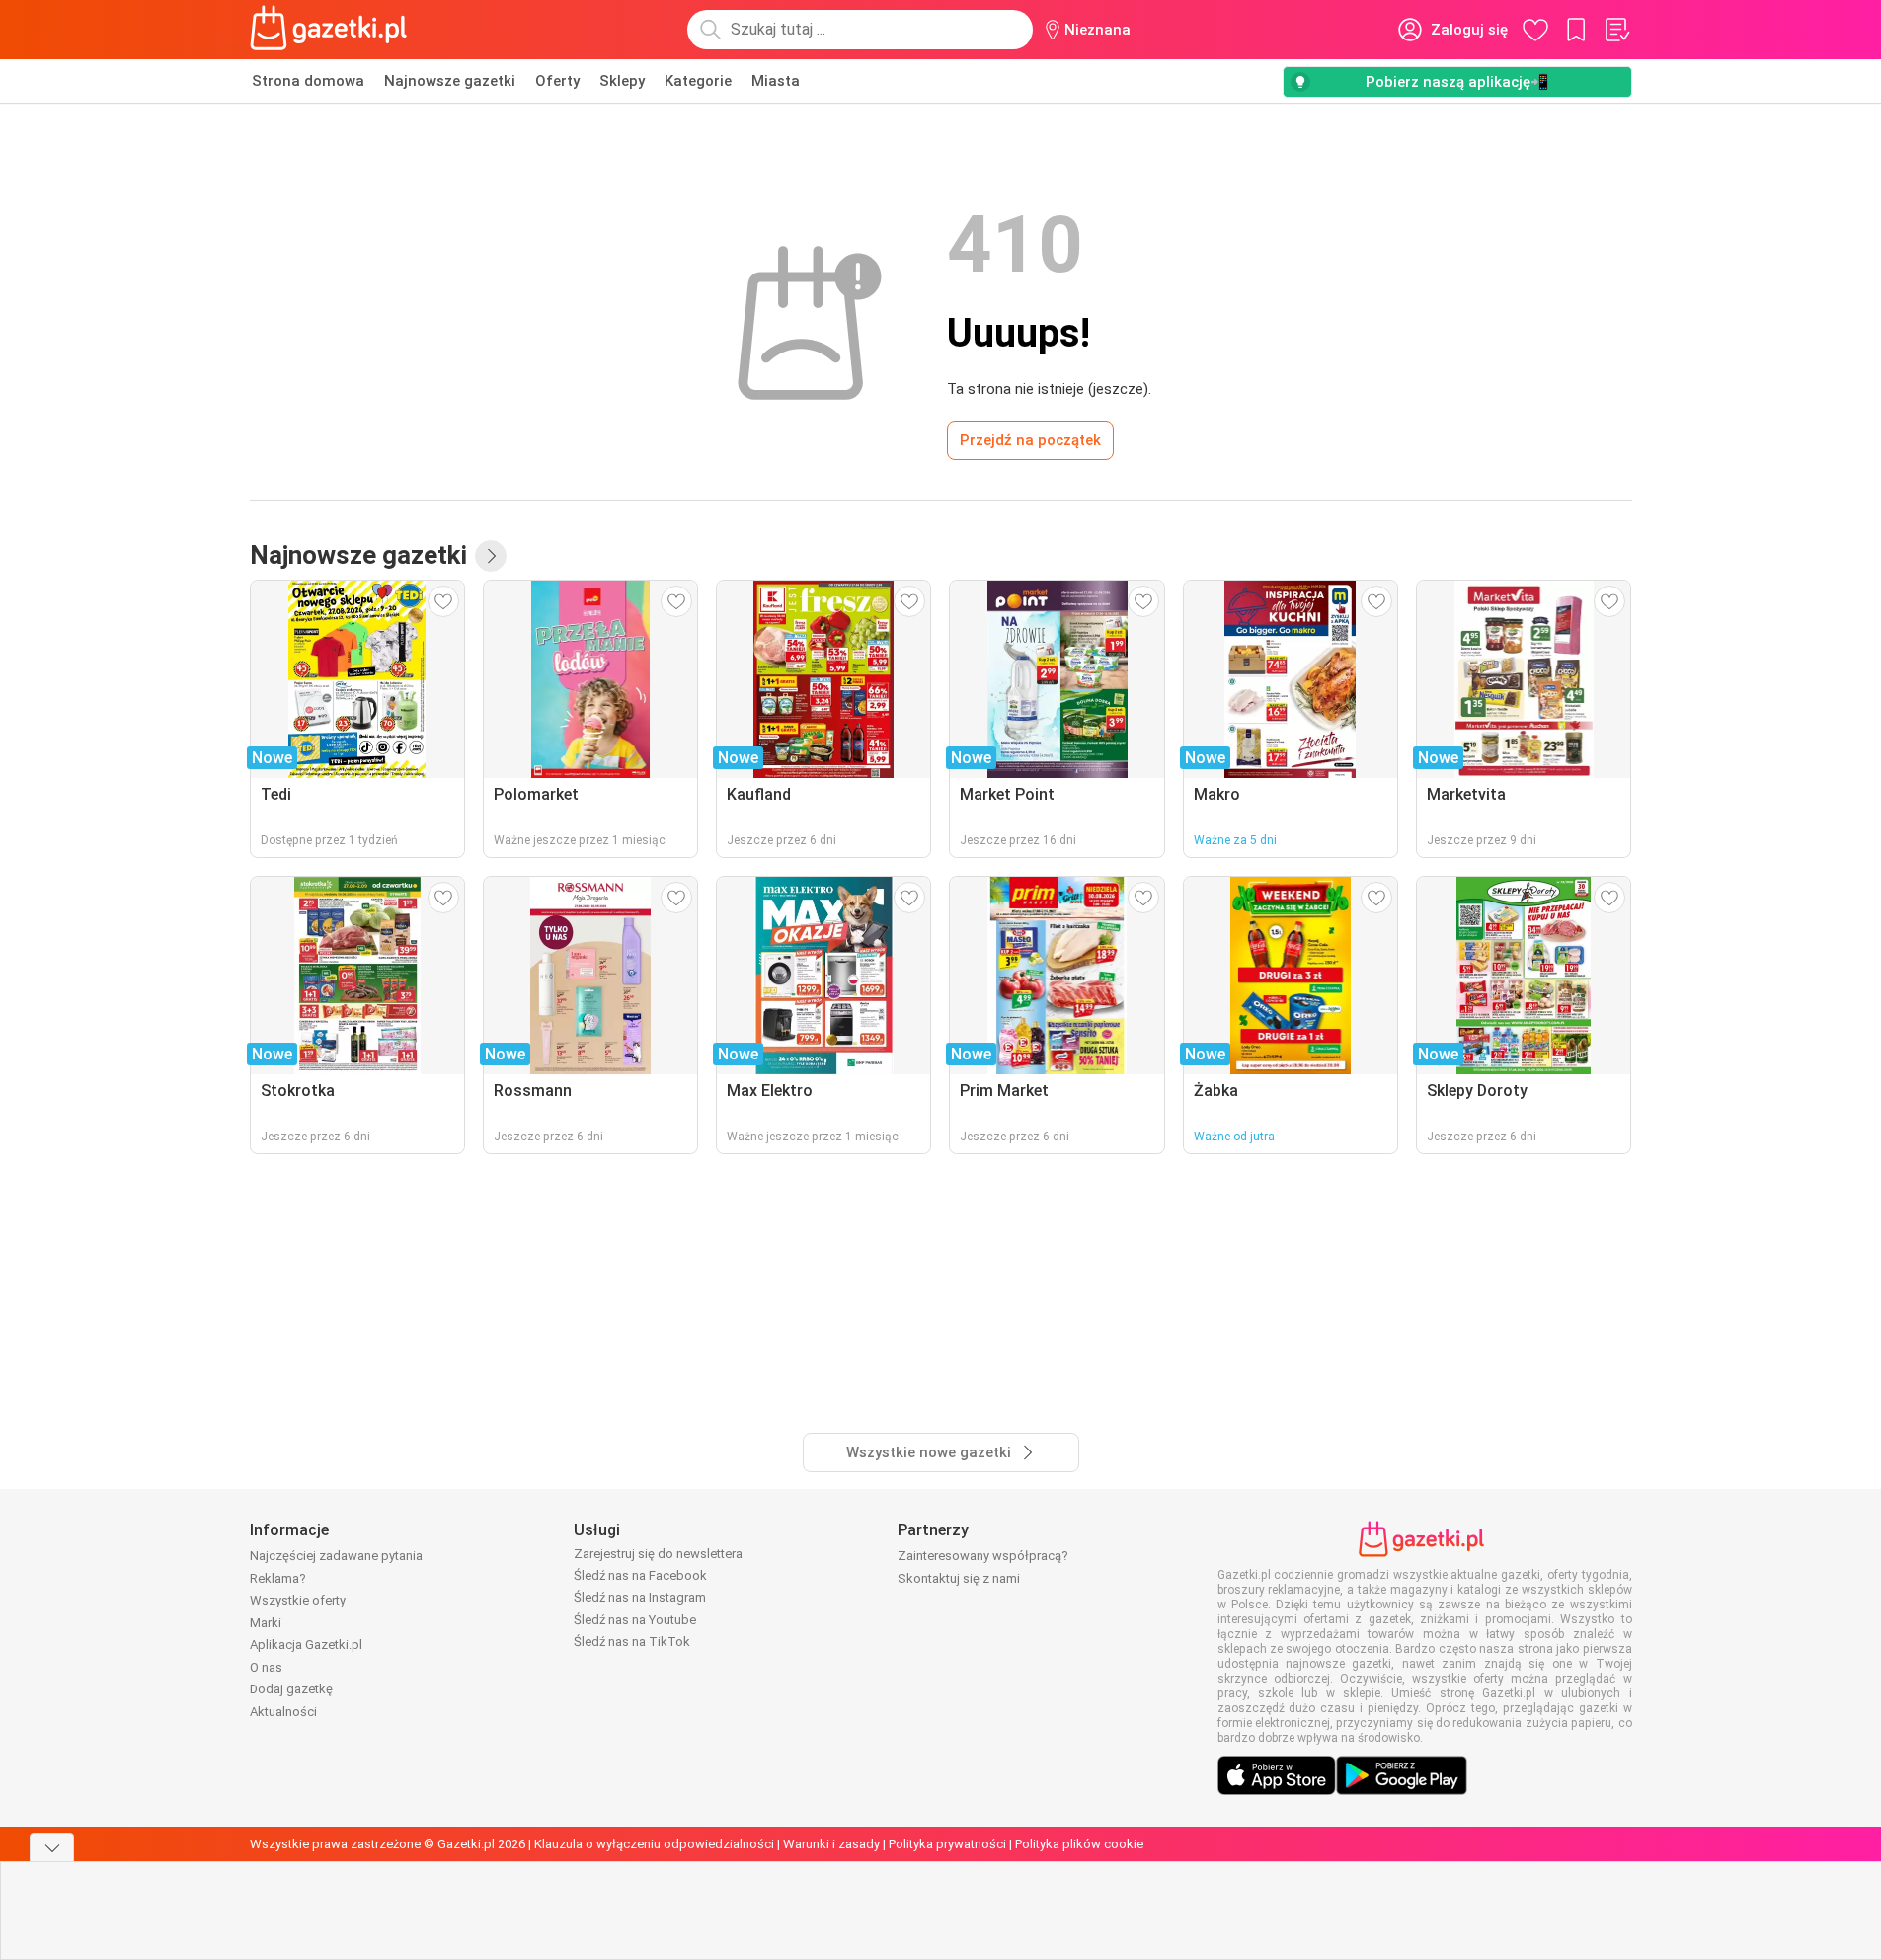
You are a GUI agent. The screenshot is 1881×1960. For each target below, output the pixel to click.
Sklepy (622, 81)
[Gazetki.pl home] (333, 30)
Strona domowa (308, 81)
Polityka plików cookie (1079, 1844)
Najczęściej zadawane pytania (336, 1556)
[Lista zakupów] (1616, 30)
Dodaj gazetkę (291, 1689)
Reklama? (278, 1578)
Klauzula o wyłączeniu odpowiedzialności (654, 1844)
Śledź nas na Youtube (635, 1620)
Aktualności (283, 1712)
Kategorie (698, 81)
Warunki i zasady (831, 1844)
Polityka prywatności (947, 1844)
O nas (266, 1667)
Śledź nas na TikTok (632, 1642)
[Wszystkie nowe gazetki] (491, 556)
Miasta (776, 81)
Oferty (557, 81)
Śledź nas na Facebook (640, 1575)
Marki (266, 1623)
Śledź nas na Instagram (640, 1597)
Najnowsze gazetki (450, 81)
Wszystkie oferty (298, 1600)
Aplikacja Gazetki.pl (306, 1645)
